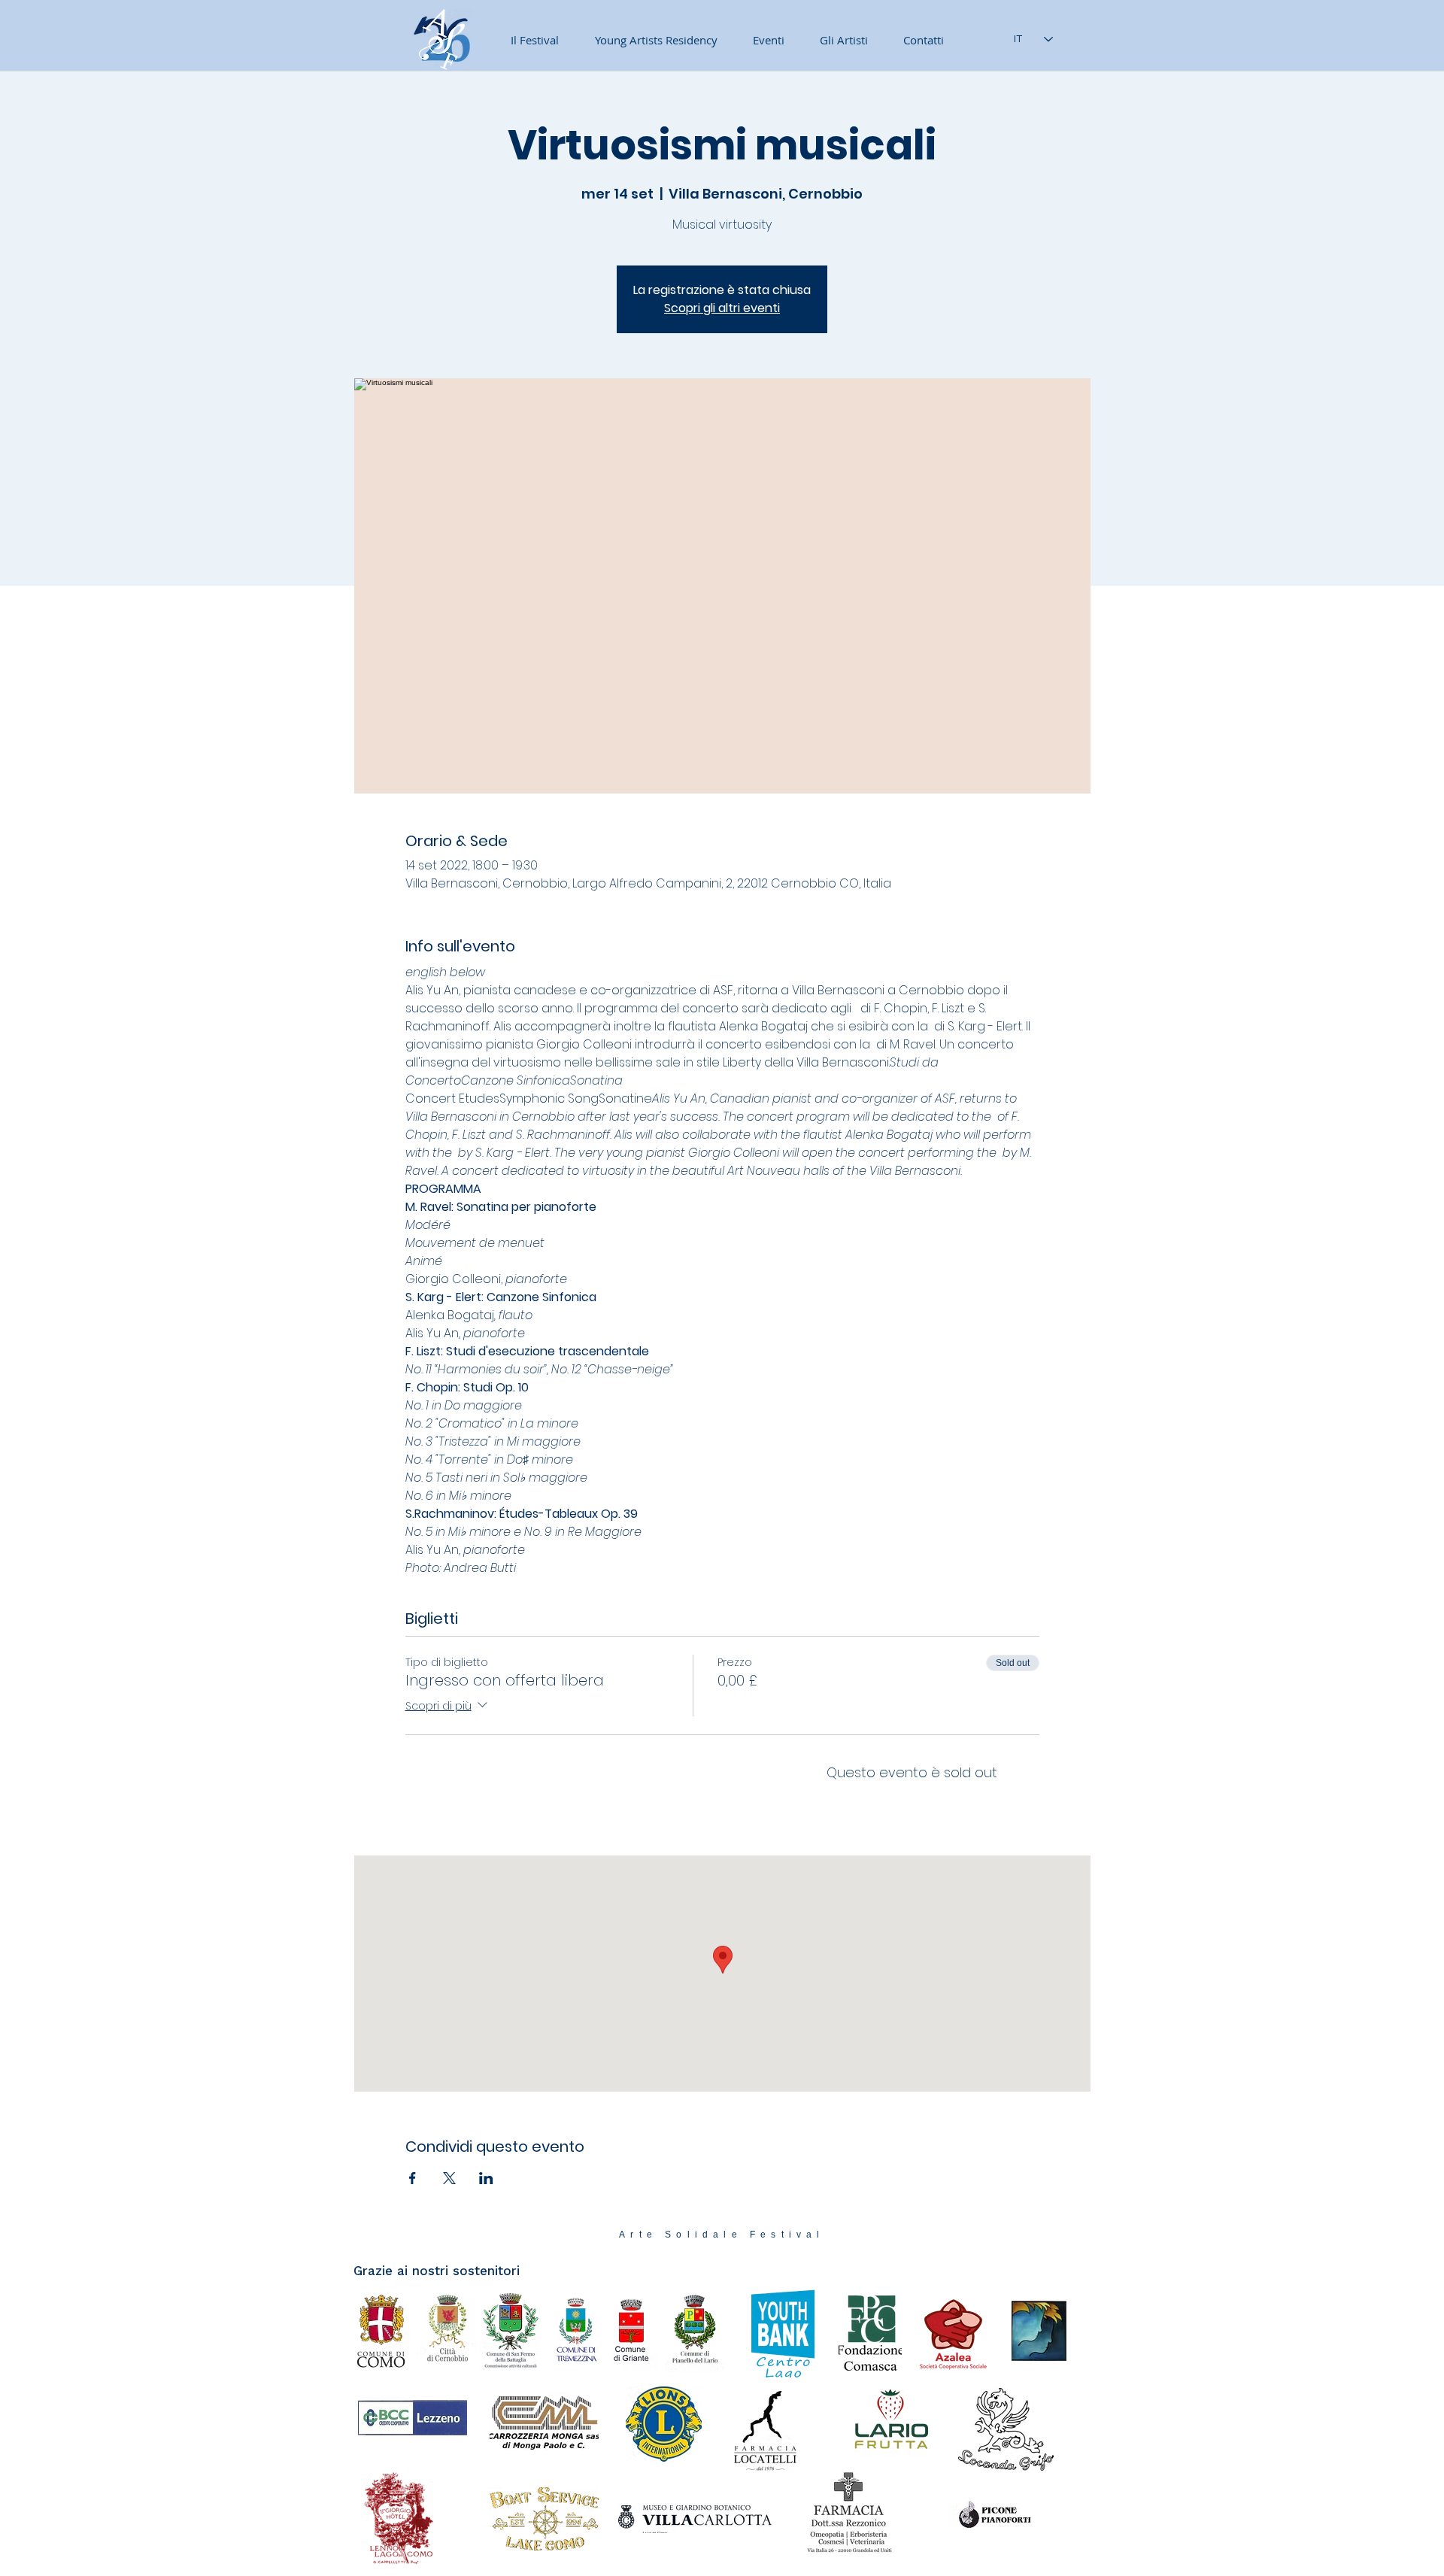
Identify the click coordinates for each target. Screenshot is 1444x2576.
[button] (762, 40)
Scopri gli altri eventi (722, 308)
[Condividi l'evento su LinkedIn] (486, 2178)
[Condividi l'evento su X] (449, 2178)
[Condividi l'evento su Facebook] (413, 2178)
